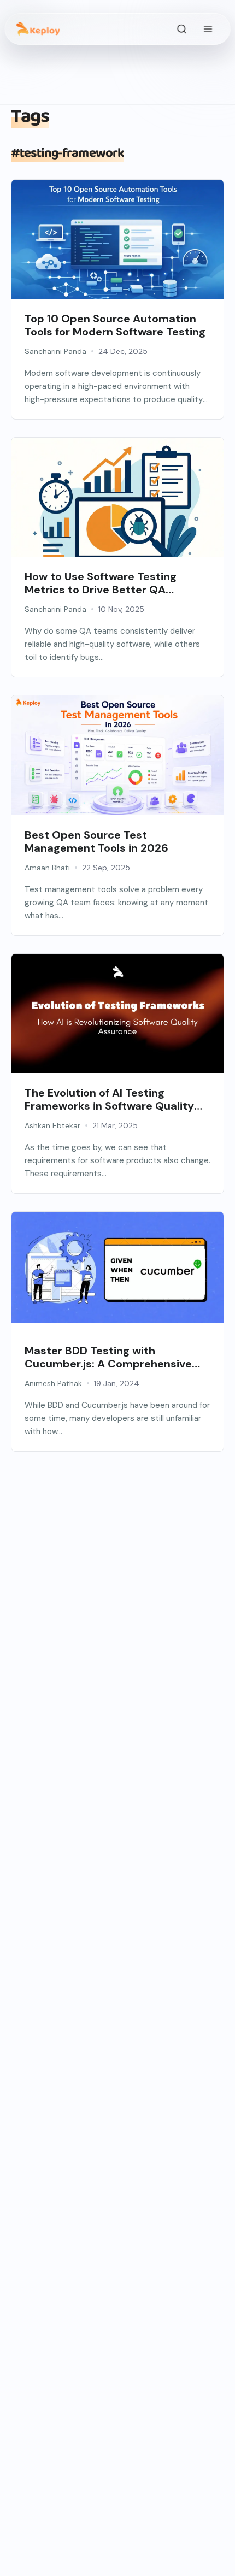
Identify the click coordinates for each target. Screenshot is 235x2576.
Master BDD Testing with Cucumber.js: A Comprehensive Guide (108, 1357)
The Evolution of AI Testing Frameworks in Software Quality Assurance (109, 1099)
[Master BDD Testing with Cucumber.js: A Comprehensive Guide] (117, 1268)
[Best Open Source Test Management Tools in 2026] (117, 766)
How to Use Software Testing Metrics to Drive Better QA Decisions (101, 583)
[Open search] (181, 29)
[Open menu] (208, 29)
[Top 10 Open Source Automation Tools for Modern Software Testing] (117, 250)
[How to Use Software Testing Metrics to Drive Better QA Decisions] (117, 508)
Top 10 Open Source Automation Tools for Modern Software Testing (115, 325)
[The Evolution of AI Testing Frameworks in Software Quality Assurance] (117, 1013)
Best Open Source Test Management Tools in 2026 (96, 841)
